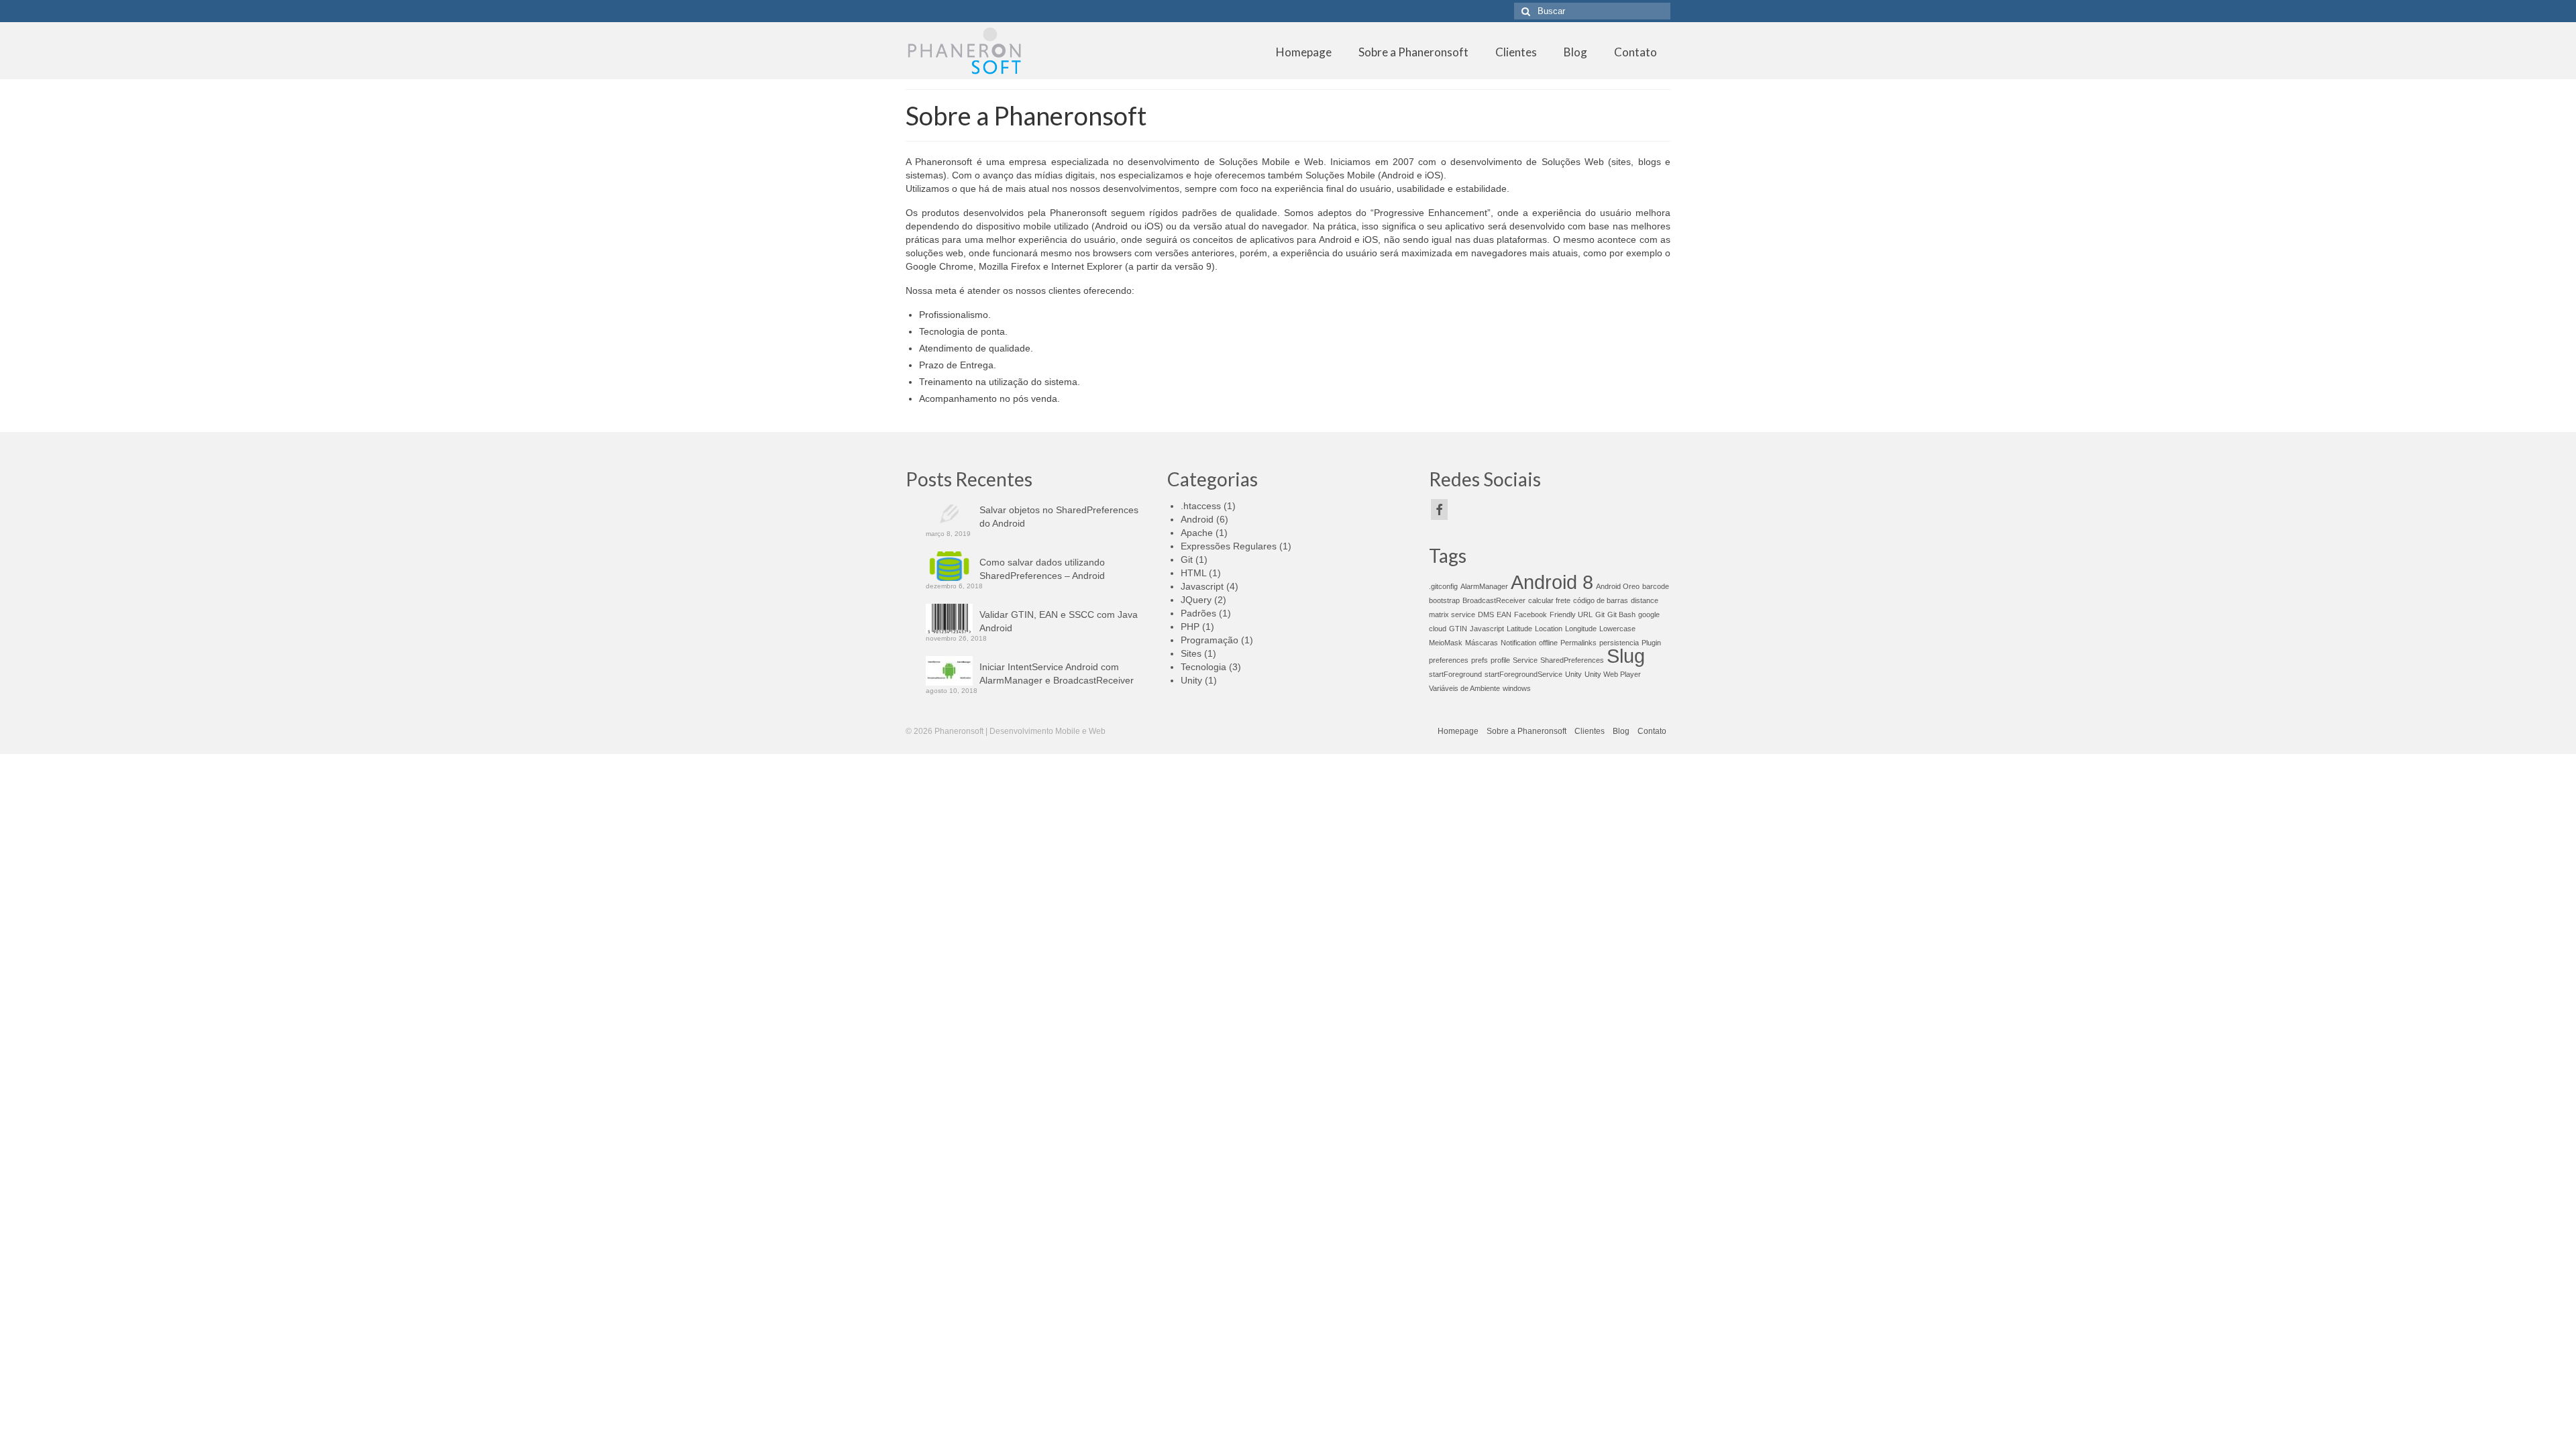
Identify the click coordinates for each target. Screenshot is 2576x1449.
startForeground (1455, 674)
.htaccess (1201, 506)
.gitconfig (1443, 586)
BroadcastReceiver (1494, 600)
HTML (1193, 573)
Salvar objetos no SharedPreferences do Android (1059, 517)
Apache (1197, 533)
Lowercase (1617, 629)
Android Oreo (1618, 586)
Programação (1210, 640)
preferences (1449, 660)
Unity (1191, 680)
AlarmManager (1484, 586)
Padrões (1198, 613)
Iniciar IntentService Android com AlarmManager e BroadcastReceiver (1057, 674)
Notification (1518, 643)
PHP (1190, 627)
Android (1197, 519)
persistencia (1619, 643)
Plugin (1651, 643)
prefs (1480, 660)
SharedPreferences (1572, 660)
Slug (1626, 656)
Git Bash (1621, 614)
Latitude (1519, 629)
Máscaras (1482, 643)
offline (1548, 643)
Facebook (1531, 614)
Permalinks (1578, 643)
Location (1549, 629)
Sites (1191, 653)
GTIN (1458, 629)
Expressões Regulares (1229, 546)
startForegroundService (1523, 674)
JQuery (1196, 600)
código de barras (1601, 600)
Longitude (1581, 629)
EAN (1504, 614)
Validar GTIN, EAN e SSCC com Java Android (1059, 621)
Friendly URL (1571, 614)
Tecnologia (1203, 667)
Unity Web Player (1613, 674)
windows (1517, 688)
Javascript (1202, 586)
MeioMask (1446, 643)
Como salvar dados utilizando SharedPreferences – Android (1042, 569)
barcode (1656, 586)
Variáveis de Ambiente (1464, 688)
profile (1500, 660)
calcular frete (1549, 600)
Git (1187, 559)
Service (1525, 660)
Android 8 (1552, 582)
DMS (1486, 614)
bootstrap (1444, 600)
